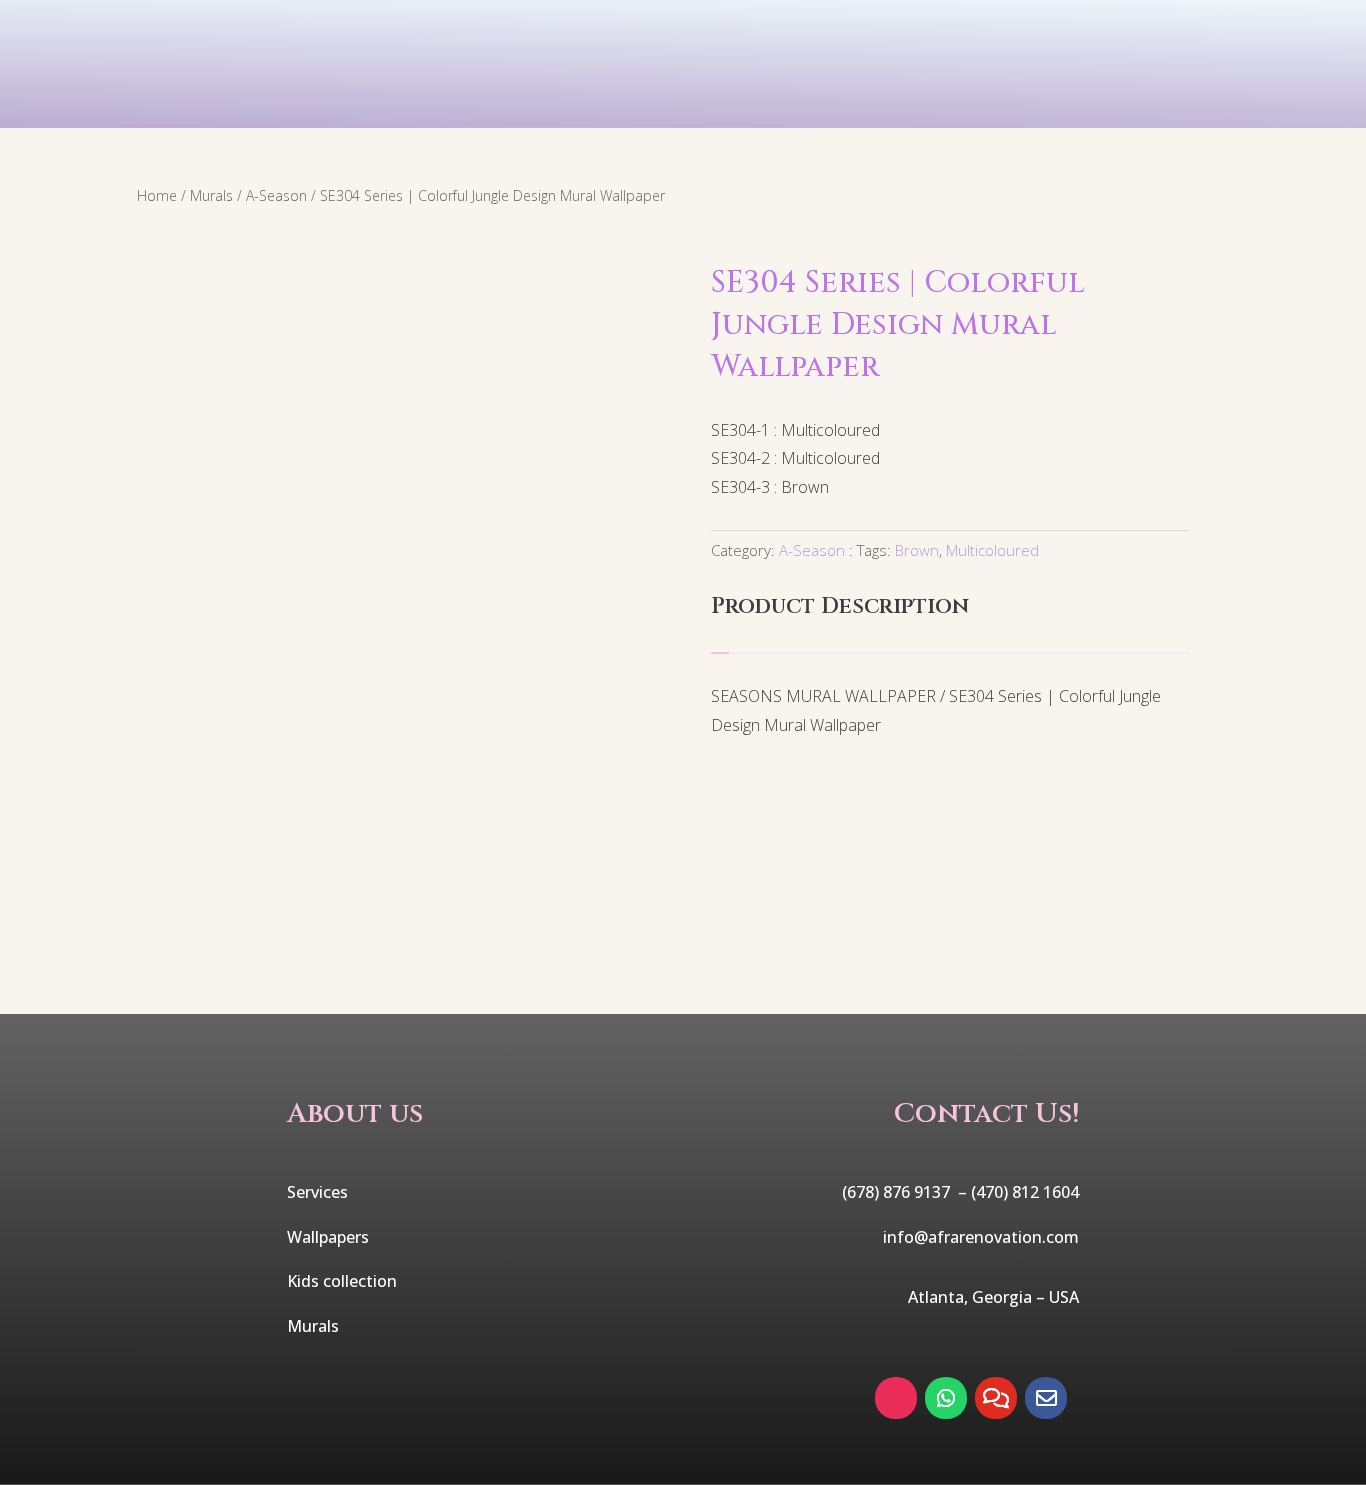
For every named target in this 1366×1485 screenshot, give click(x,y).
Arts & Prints (882, 103)
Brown (917, 550)
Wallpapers (328, 1237)
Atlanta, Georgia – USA (993, 1297)
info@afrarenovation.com (981, 1237)
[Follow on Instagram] (896, 1398)
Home (157, 195)
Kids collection (342, 1281)
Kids (554, 103)
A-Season (276, 195)
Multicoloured (992, 550)
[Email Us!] (1046, 1398)
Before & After (1109, 103)
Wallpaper (398, 103)
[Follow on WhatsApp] (946, 1398)
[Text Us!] (996, 1398)
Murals (694, 103)
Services (222, 103)
